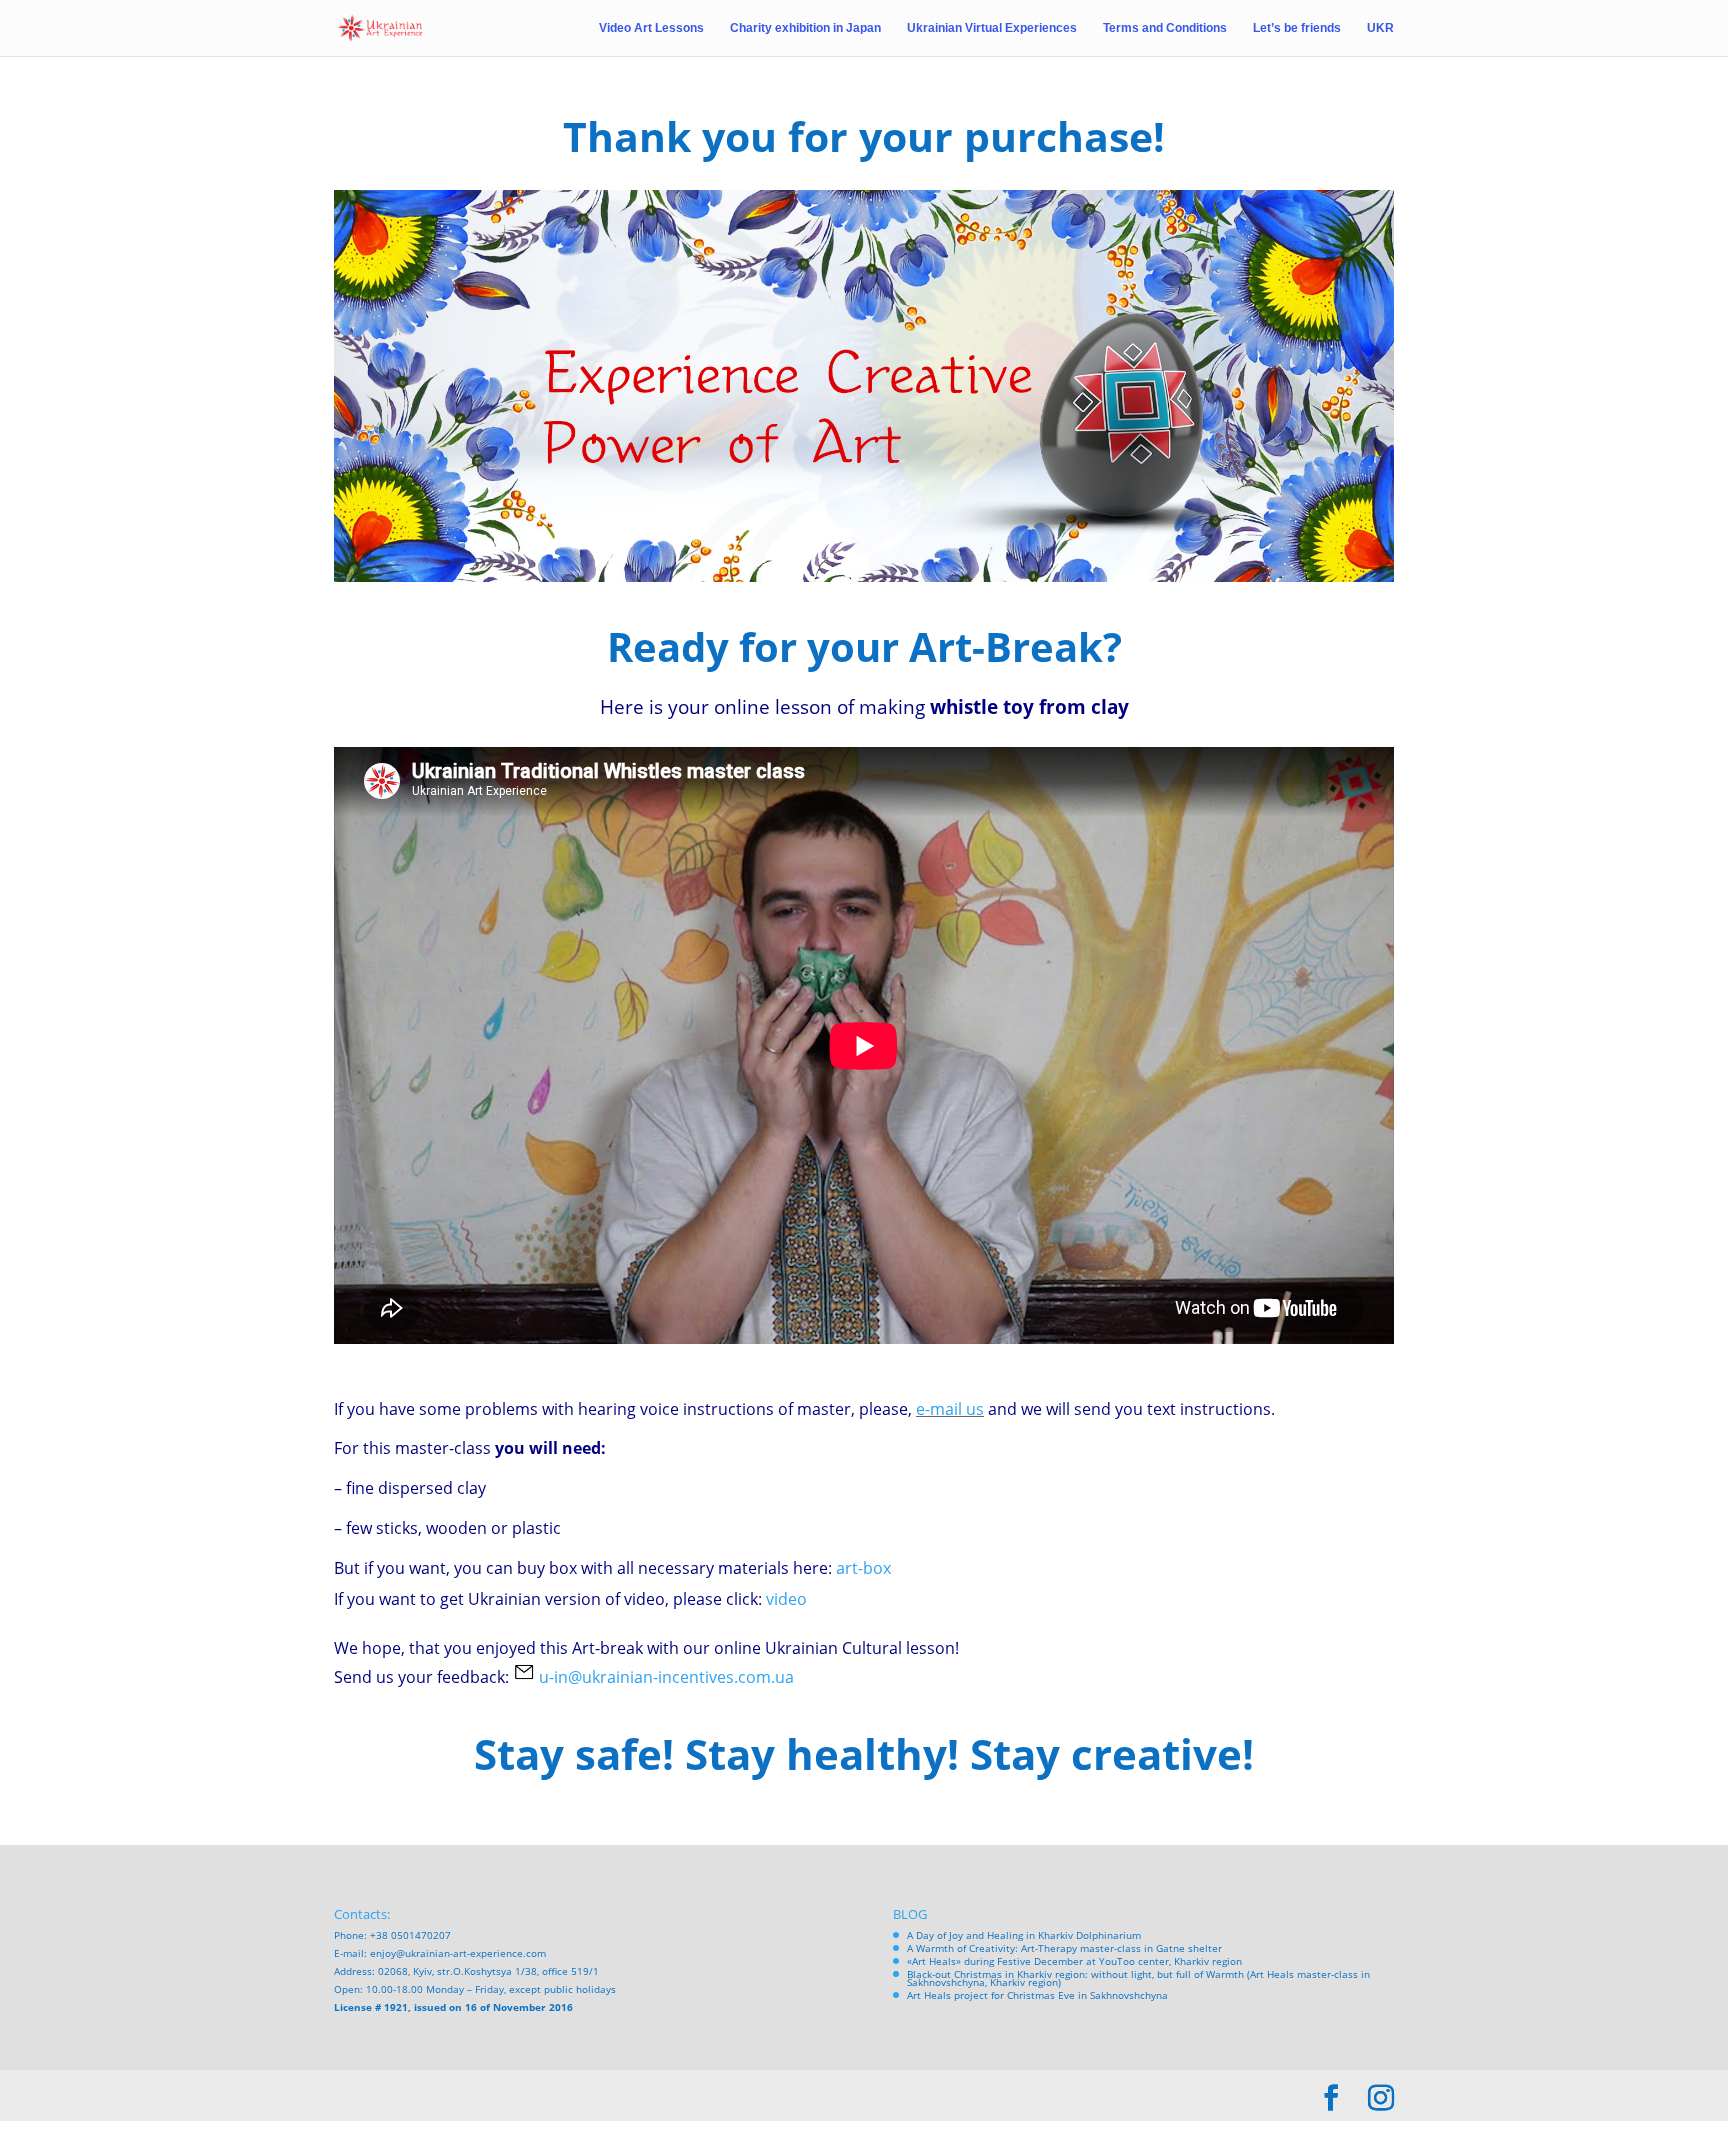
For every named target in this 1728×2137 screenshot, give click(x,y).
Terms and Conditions (1165, 28)
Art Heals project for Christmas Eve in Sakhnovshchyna (1037, 1995)
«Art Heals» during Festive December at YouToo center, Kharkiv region (1074, 1961)
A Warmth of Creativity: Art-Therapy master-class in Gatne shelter (1064, 1948)
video (786, 1599)
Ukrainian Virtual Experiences (992, 28)
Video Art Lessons (651, 28)
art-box (863, 1568)
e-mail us (950, 1409)
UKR (1380, 28)
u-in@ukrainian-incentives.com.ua (666, 1677)
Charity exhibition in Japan (805, 28)
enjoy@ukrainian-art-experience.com (458, 1953)
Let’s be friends (1297, 28)
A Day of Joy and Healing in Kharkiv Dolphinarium (1024, 1935)
